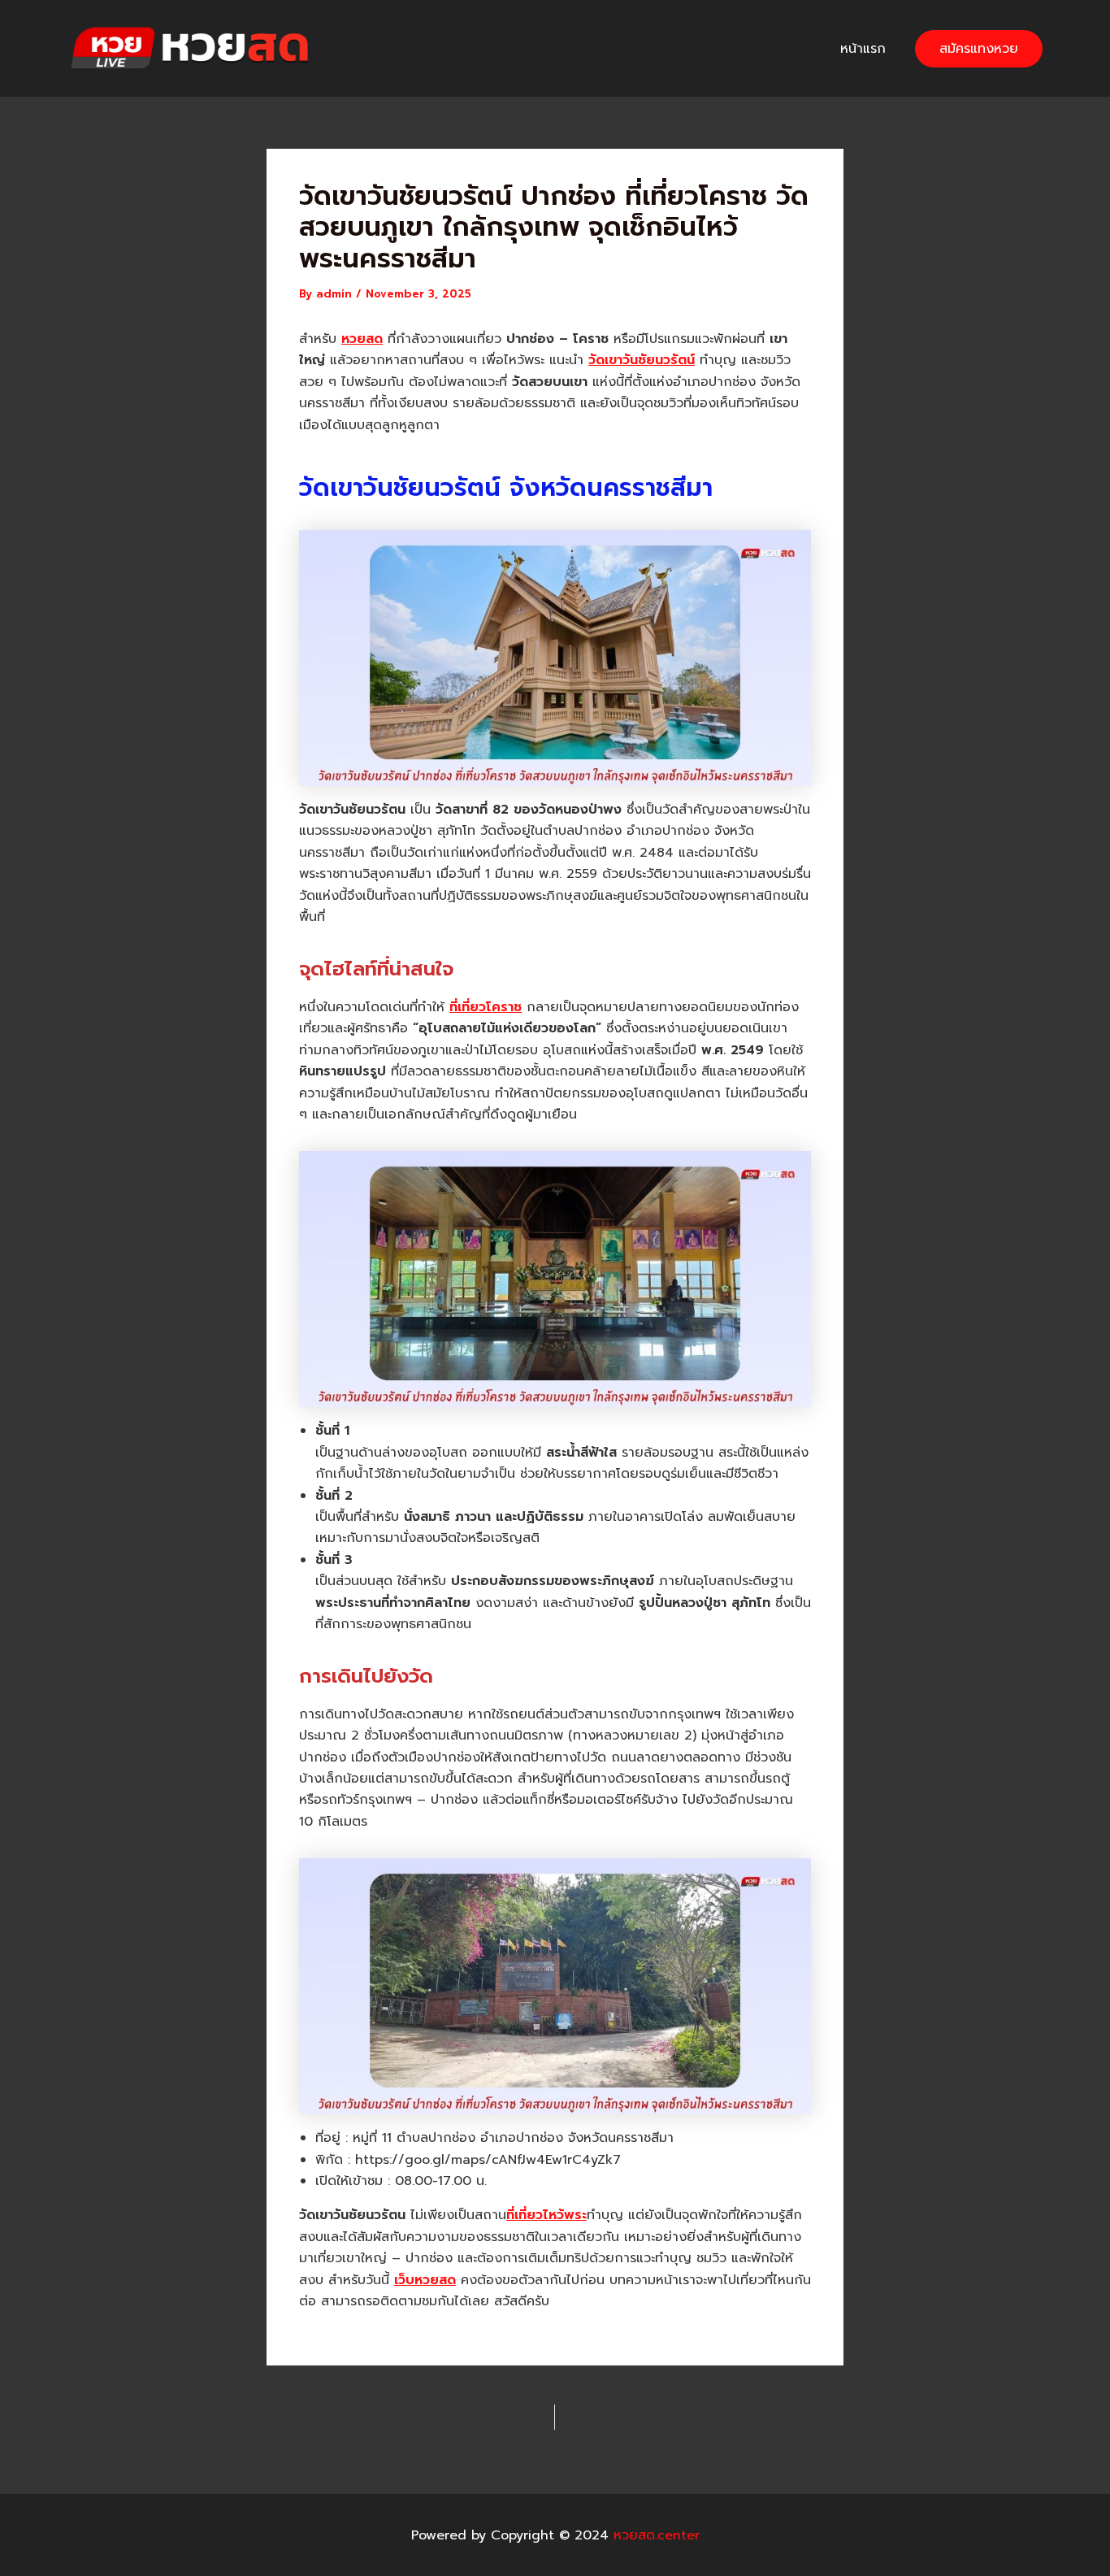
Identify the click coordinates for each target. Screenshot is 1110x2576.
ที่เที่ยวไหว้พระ (546, 2215)
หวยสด (362, 339)
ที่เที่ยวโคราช (486, 1007)
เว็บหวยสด (425, 2280)
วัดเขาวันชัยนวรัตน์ (642, 360)
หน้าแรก (863, 49)
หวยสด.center (394, 48)
